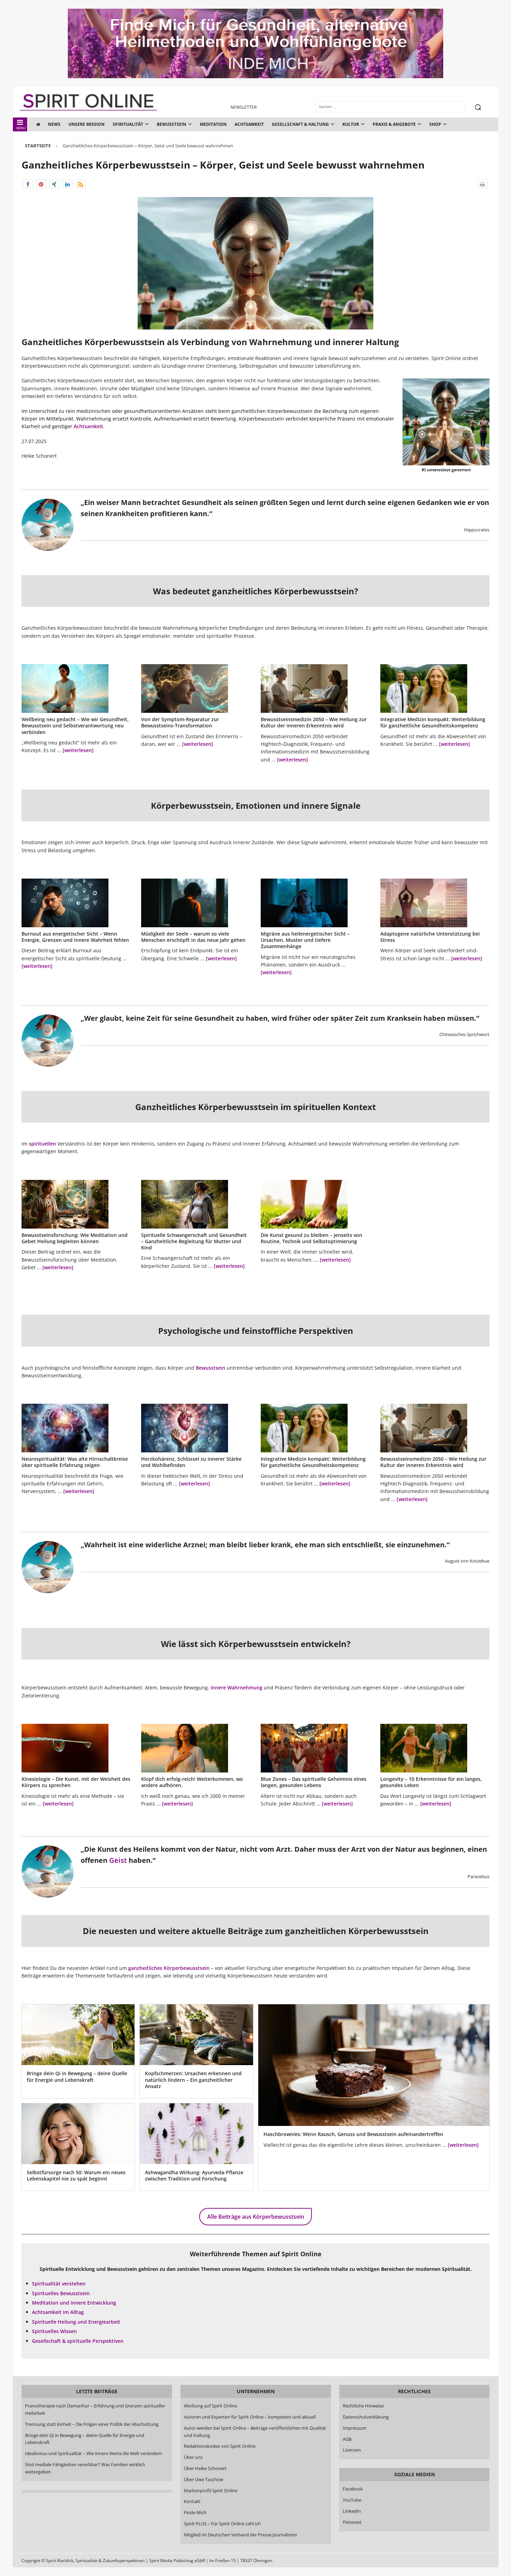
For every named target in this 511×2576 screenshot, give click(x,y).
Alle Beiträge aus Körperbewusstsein (256, 2217)
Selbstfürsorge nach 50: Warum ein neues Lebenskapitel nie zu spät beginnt (76, 2175)
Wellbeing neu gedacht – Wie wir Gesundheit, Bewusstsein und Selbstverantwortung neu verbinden (75, 725)
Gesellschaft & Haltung (300, 124)
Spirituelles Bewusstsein (61, 2293)
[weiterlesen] (78, 750)
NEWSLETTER (244, 107)
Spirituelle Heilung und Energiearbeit (76, 2322)
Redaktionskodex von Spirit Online (220, 2446)
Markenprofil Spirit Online (211, 2491)
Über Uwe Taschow (204, 2479)
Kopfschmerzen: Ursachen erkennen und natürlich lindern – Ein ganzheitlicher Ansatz (193, 2080)
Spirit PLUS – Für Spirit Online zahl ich (222, 2524)
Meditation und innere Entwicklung (74, 2303)
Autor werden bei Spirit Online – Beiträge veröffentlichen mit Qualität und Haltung (255, 2432)
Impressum (355, 2428)
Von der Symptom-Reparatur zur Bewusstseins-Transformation (180, 722)
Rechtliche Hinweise (363, 2406)
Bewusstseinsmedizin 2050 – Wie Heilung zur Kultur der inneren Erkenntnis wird (314, 722)
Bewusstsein (172, 124)
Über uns (193, 2457)
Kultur (351, 124)
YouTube (352, 2500)
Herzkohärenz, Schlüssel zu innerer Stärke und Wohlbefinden (191, 1462)
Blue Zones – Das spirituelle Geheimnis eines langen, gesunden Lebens (314, 1782)
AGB (347, 2439)
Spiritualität (128, 124)
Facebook (353, 2489)
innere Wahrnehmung (237, 1688)
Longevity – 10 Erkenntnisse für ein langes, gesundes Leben (431, 1782)
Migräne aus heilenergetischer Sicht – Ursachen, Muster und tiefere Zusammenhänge (305, 940)
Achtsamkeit (249, 124)
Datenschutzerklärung (366, 2417)
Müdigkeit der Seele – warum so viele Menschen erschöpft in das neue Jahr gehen (193, 937)
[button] (28, 184)
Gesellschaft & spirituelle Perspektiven (78, 2341)
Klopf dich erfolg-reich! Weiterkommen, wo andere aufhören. (192, 1782)
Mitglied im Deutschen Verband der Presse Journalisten (241, 2535)
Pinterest (352, 2522)
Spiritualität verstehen (59, 2284)
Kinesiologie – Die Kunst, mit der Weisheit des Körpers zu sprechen (76, 1782)
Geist (118, 1860)
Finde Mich (195, 2512)
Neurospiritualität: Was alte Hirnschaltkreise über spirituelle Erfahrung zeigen (75, 1462)
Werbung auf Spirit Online (210, 2406)
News (54, 124)
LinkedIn (352, 2511)
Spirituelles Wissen (54, 2331)
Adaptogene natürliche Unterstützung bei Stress (430, 937)
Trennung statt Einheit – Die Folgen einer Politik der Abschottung (92, 2424)
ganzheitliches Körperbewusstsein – (171, 1968)
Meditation (213, 124)
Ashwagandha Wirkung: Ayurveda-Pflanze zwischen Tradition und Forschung (194, 2175)
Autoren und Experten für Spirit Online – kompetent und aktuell (250, 2417)
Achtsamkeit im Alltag (58, 2312)
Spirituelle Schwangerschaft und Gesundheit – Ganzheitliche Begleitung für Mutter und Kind (194, 1241)
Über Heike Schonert (205, 2468)
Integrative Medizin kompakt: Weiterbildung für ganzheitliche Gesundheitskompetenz (433, 722)
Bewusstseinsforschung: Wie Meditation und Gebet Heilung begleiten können (75, 1238)
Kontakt (192, 2501)
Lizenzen (352, 2450)
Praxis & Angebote (394, 124)
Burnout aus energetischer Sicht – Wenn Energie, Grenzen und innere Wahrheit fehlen (75, 937)
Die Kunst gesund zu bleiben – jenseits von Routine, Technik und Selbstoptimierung (311, 1238)
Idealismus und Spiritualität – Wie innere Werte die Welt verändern (94, 2453)
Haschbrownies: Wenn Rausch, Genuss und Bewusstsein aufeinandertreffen (353, 2134)
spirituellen (42, 1144)
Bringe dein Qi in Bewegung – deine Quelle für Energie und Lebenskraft (77, 2076)
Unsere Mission (87, 124)
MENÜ (21, 128)
